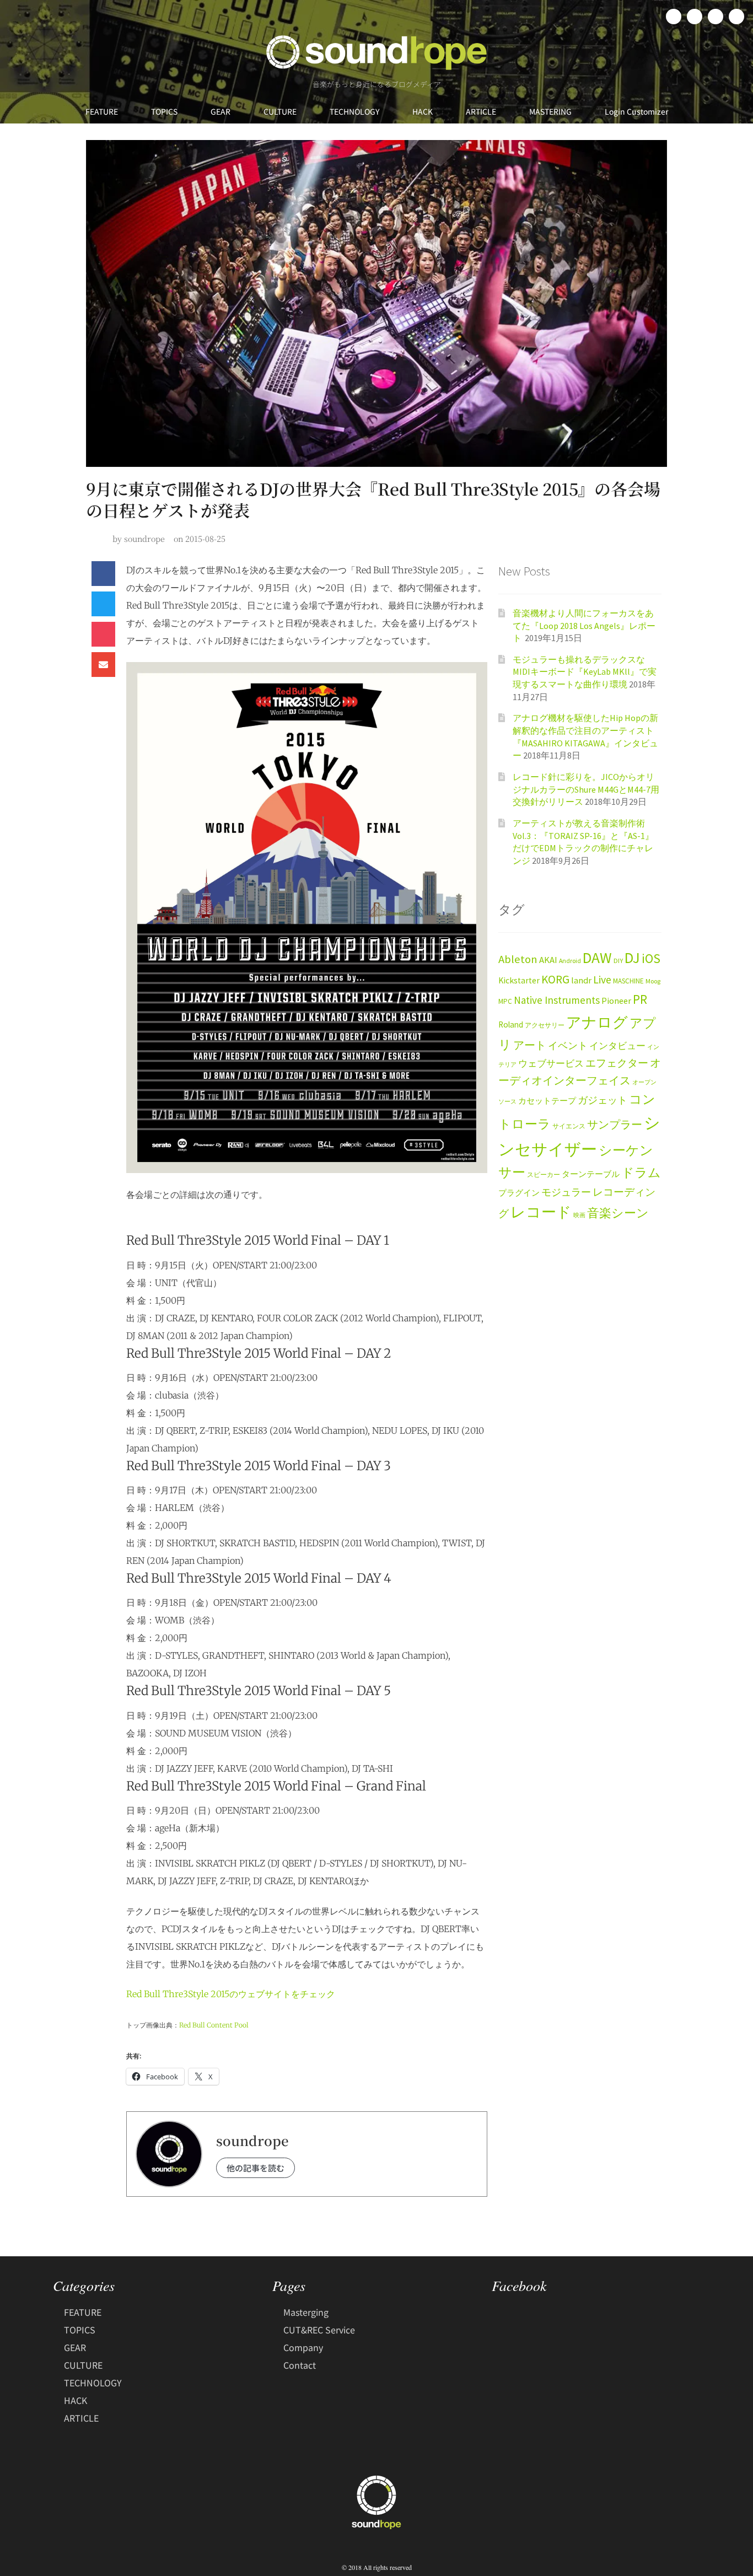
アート (530, 1045)
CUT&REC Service (319, 2330)
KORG (555, 979)
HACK (423, 111)
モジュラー (566, 1192)
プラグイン (519, 1193)
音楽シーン (618, 1213)
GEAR (220, 111)
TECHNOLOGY (354, 111)
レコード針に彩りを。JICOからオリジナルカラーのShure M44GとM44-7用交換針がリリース (586, 789)
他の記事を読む (256, 2168)
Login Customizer (636, 111)
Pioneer (616, 1001)
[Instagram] (716, 17)
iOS (651, 959)
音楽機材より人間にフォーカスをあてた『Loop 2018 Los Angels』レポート (584, 625)
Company (303, 2347)
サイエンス (569, 1126)
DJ (632, 958)
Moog (653, 981)
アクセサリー (545, 1025)
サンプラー (615, 1125)
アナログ (597, 1022)
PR (640, 999)
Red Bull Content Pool (214, 2025)
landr (581, 980)
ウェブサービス (551, 1064)
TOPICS (164, 111)
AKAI (548, 960)
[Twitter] (695, 17)
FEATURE (102, 111)
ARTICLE (481, 111)
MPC (505, 1001)
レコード (541, 1212)
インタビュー (617, 1046)
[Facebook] (674, 17)
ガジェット (603, 1100)
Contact (300, 2365)
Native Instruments (557, 1000)
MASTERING (550, 111)
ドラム (641, 1173)
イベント (568, 1045)
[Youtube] (736, 17)
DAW (597, 958)
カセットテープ (547, 1101)
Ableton (518, 959)
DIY (618, 961)
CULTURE (280, 111)
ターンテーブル (591, 1174)
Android (570, 961)
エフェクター (617, 1063)
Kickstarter (519, 980)
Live (602, 979)
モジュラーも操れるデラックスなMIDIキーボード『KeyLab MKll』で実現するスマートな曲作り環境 (585, 672)
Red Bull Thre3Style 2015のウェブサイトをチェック (231, 1994)
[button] (103, 574)
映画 (579, 1215)
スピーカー (544, 1174)
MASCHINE (628, 981)
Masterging (306, 2312)
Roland (511, 1025)
